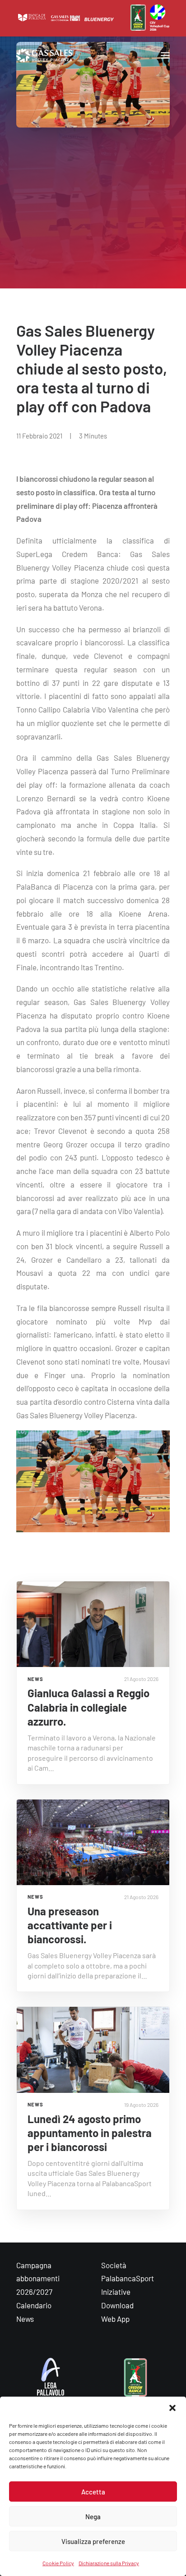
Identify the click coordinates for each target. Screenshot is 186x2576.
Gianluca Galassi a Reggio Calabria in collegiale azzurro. (88, 1707)
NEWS (35, 1679)
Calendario (34, 2305)
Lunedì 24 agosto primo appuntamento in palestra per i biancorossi (90, 2133)
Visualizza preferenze (93, 2541)
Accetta (93, 2492)
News (25, 2319)
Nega (93, 2517)
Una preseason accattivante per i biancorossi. (70, 1925)
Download (117, 2305)
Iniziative (116, 2292)
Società (114, 2265)
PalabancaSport (128, 2278)
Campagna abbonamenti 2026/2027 (38, 2279)
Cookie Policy (58, 2563)
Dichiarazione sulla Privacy (109, 2563)
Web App (115, 2319)
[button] (172, 2408)
